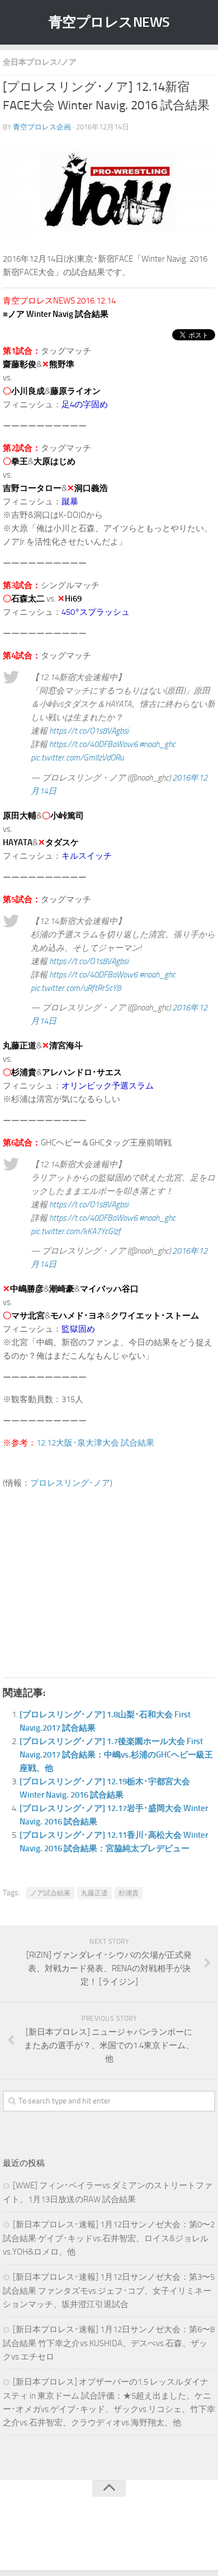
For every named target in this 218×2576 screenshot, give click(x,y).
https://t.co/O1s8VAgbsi (89, 731)
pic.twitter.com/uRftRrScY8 (76, 988)
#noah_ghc (157, 744)
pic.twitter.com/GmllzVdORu (77, 758)
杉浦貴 (129, 1893)
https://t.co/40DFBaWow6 (93, 744)
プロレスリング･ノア (70, 1483)
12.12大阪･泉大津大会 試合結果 (95, 1443)
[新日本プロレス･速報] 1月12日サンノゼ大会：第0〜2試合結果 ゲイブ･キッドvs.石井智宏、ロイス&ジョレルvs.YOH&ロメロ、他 (109, 2238)
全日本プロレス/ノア (40, 62)
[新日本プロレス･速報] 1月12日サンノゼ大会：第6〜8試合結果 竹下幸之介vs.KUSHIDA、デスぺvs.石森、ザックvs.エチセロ (109, 2343)
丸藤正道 (94, 1893)
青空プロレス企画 (42, 127)
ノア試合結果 (50, 1893)
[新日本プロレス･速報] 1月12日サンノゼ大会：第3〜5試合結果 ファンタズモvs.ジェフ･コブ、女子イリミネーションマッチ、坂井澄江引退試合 (109, 2291)
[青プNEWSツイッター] (98, 2539)
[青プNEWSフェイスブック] (120, 2539)
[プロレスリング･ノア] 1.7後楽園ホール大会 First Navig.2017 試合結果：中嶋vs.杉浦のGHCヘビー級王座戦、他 (116, 1755)
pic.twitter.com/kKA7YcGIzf (76, 1231)
